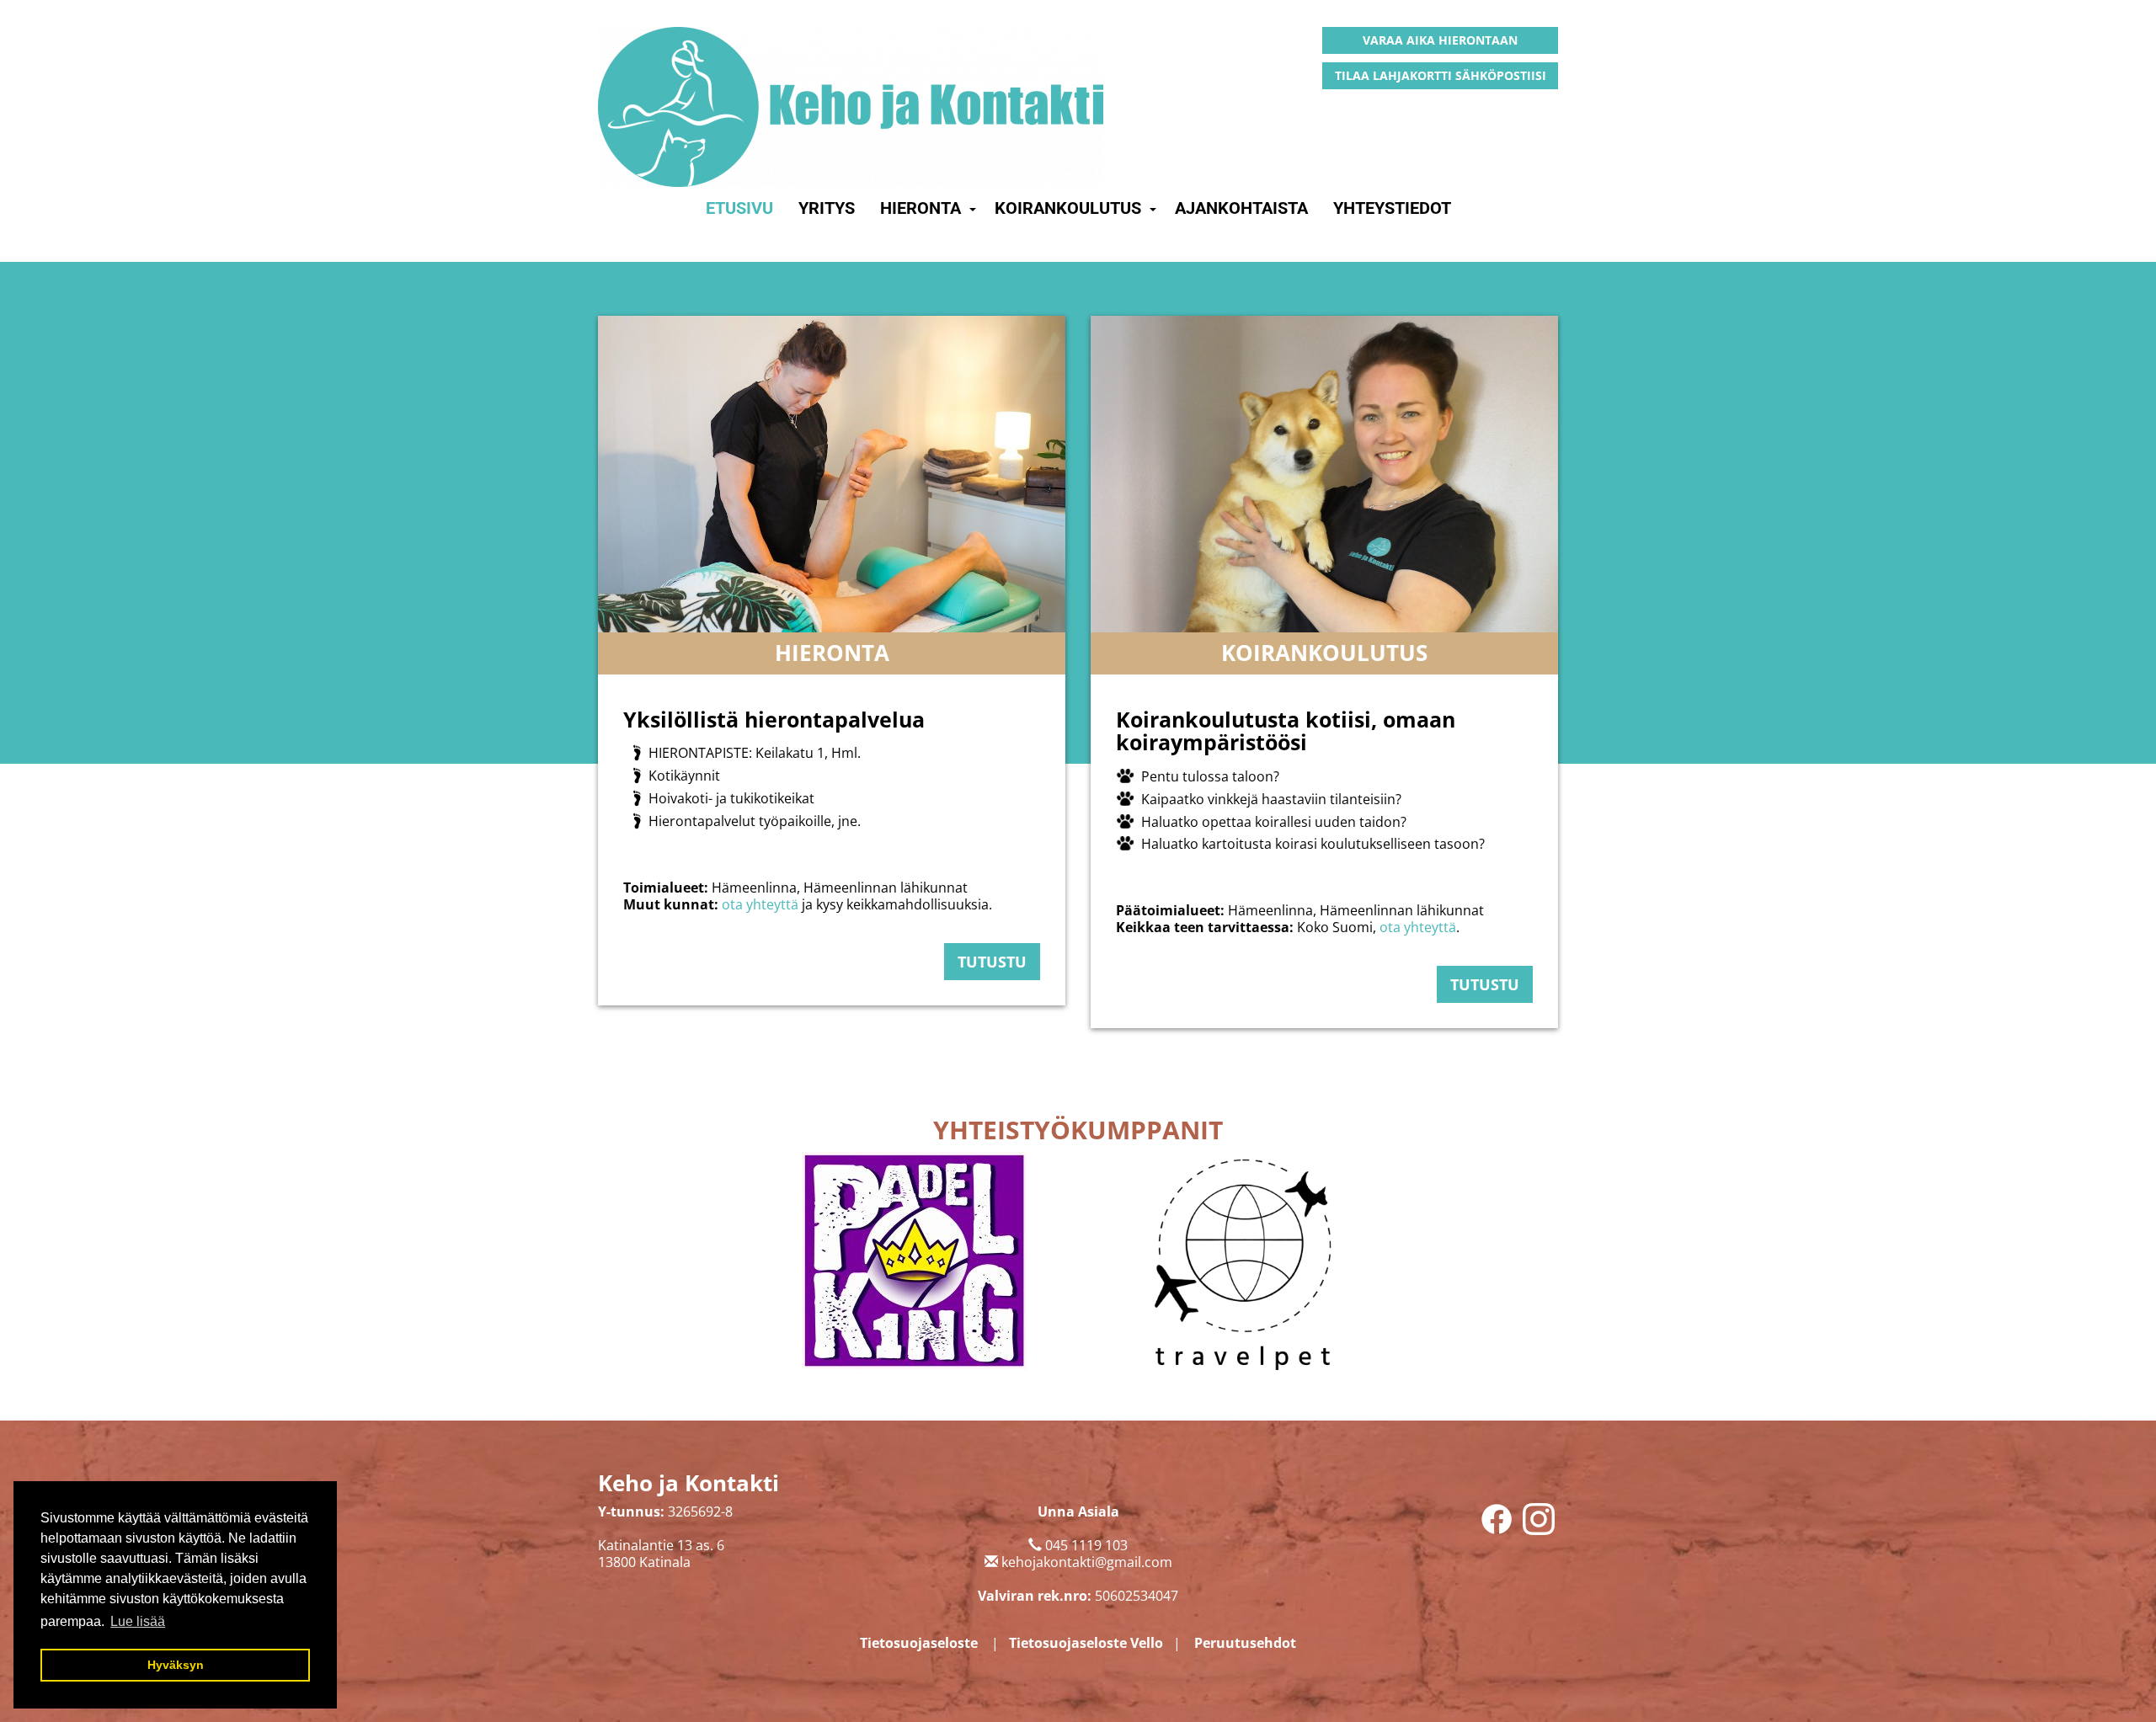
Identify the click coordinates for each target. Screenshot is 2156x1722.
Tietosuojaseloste (919, 1643)
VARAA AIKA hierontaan (1440, 40)
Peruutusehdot (1245, 1643)
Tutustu (992, 962)
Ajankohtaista (1241, 208)
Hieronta (921, 208)
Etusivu (739, 208)
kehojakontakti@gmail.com (1087, 1562)
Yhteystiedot (1392, 208)
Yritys (827, 208)
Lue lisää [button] (138, 1621)
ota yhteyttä (760, 904)
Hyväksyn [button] (176, 1665)
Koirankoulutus (1068, 208)
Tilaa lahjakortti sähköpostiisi (1441, 75)
